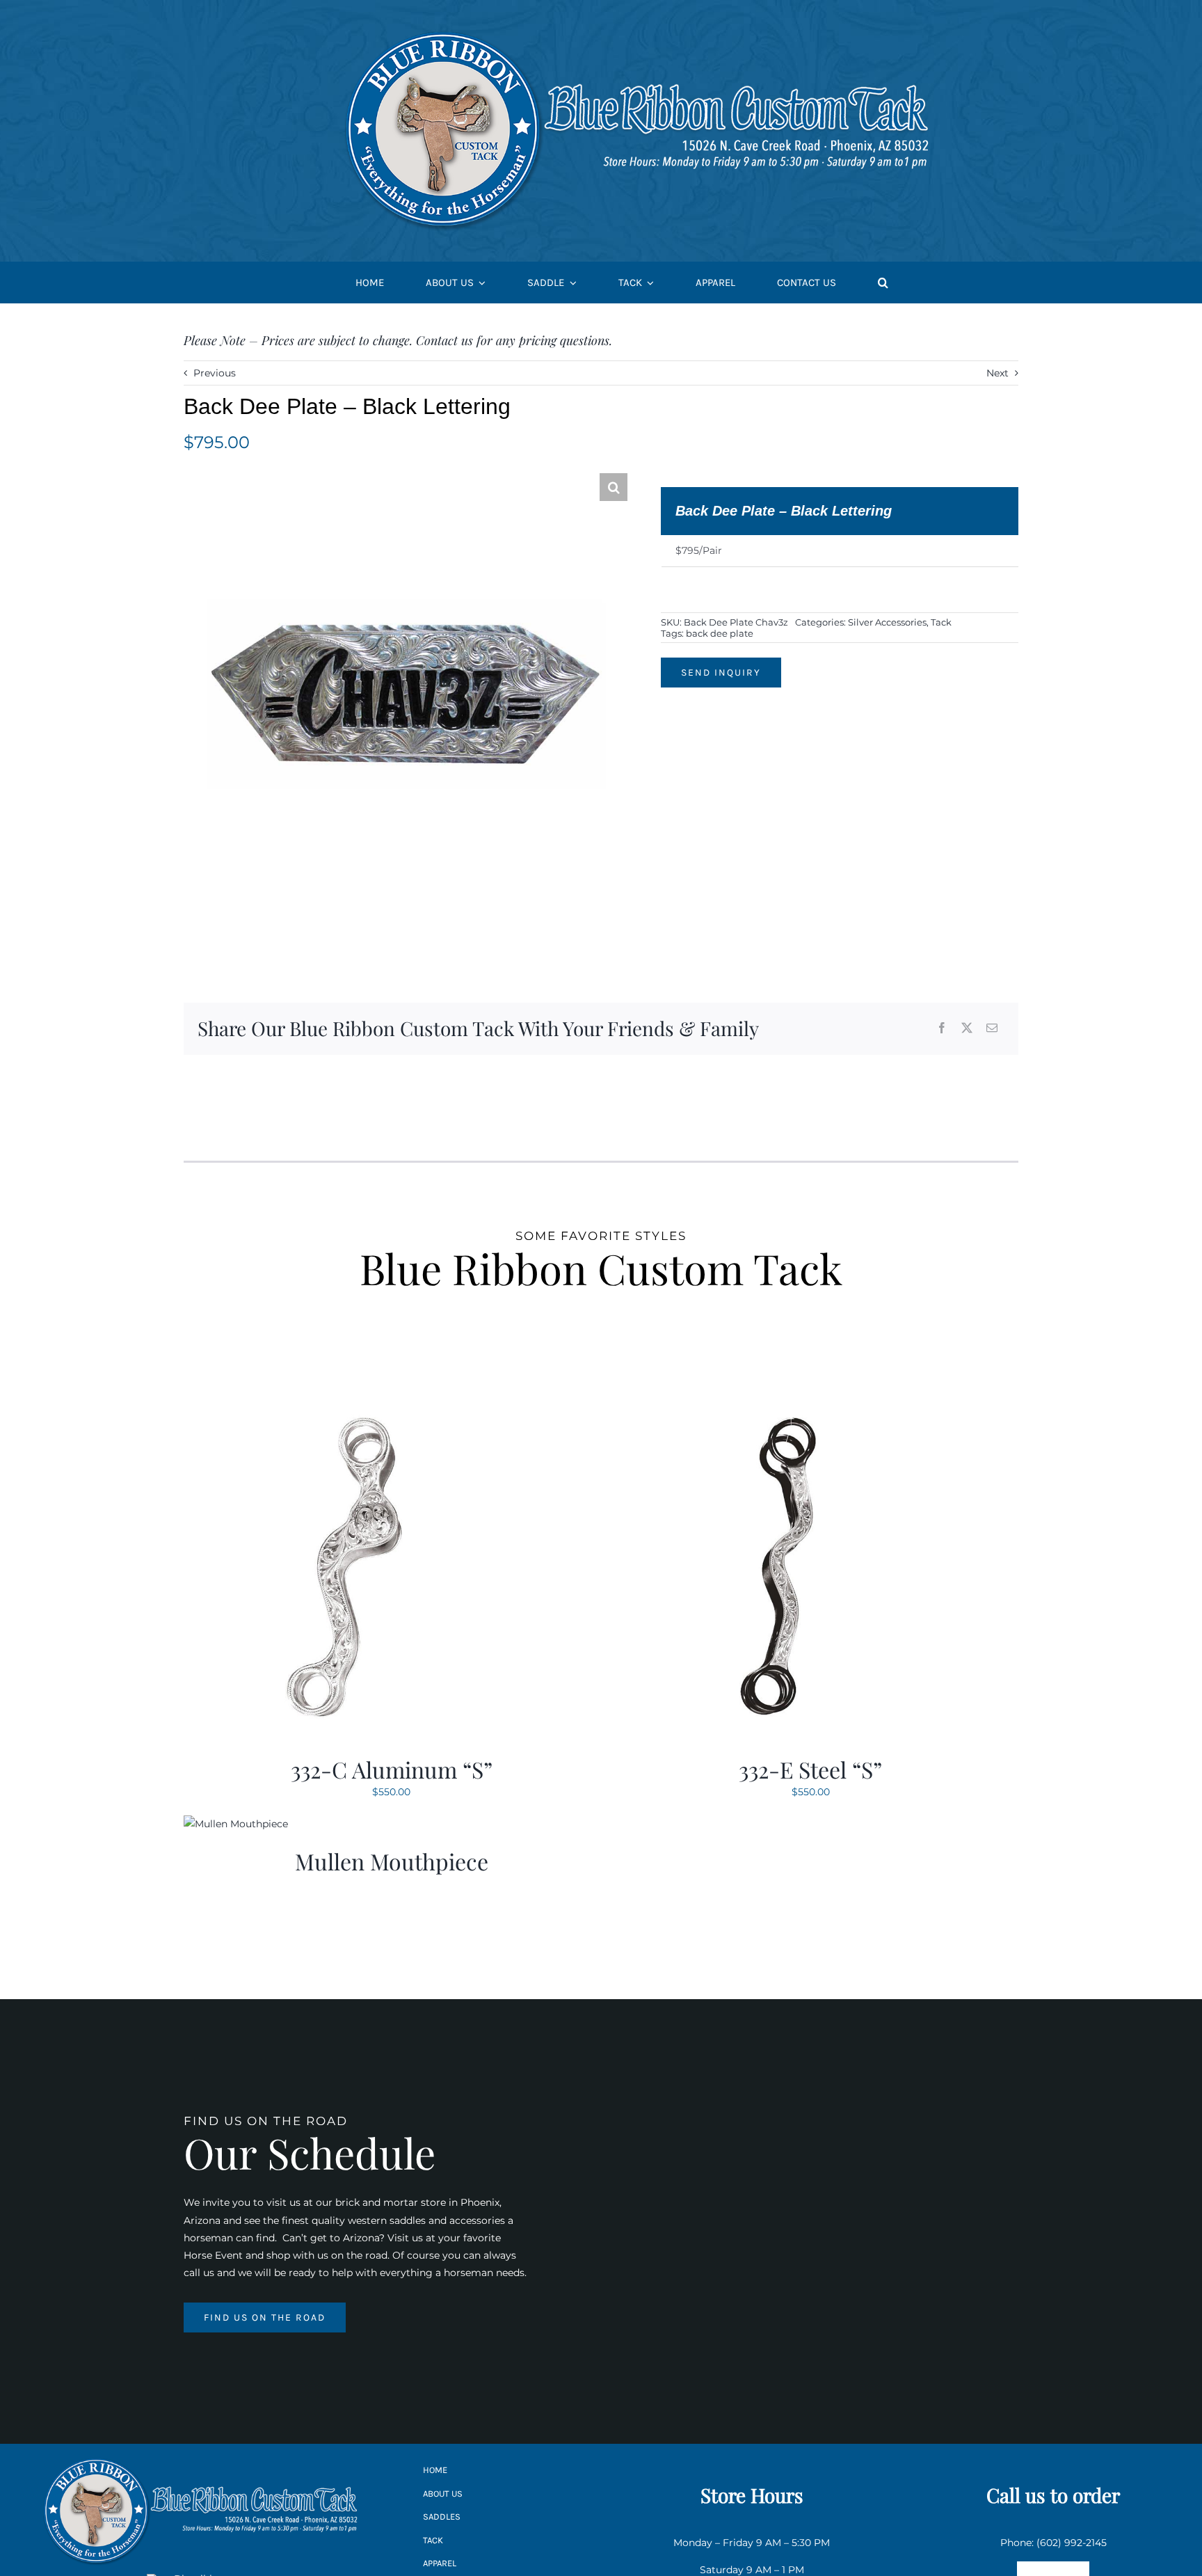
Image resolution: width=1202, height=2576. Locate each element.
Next (997, 373)
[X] (967, 1029)
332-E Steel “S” (810, 1769)
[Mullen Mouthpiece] (236, 1824)
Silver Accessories (887, 622)
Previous (215, 373)
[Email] (992, 1029)
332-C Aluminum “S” (392, 1769)
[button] (883, 283)
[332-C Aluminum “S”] (358, 1401)
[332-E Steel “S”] (777, 1401)
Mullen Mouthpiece (392, 1861)
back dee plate (720, 633)
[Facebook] (942, 1029)
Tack (941, 622)
